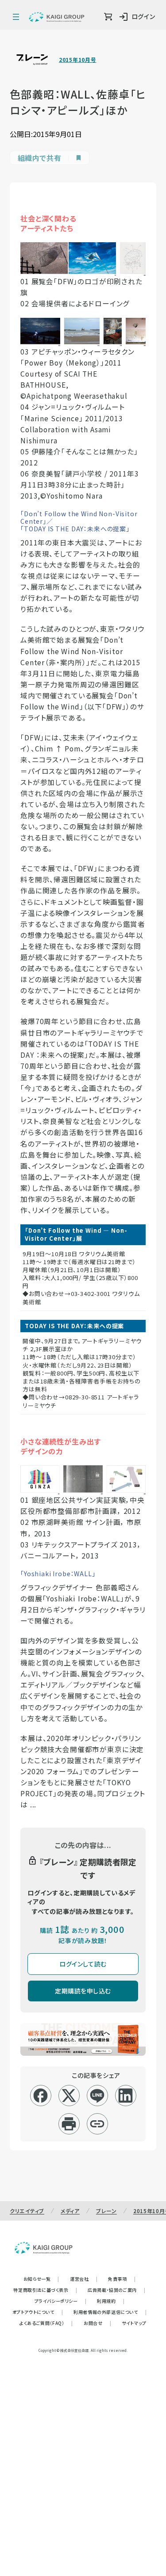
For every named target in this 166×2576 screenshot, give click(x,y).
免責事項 (122, 2279)
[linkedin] (125, 2096)
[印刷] (69, 2124)
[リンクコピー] (97, 2124)
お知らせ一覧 (41, 2279)
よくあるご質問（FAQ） (46, 2323)
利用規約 (111, 2301)
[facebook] (41, 2096)
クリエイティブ (27, 2211)
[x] (69, 2096)
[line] (97, 2096)
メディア (70, 2211)
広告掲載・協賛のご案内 (116, 2290)
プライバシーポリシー (61, 2301)
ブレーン (106, 2211)
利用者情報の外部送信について (110, 2312)
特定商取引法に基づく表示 (45, 2290)
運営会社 (84, 2279)
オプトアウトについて (38, 2312)
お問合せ (97, 2323)
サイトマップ (134, 2323)
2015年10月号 (77, 60)
